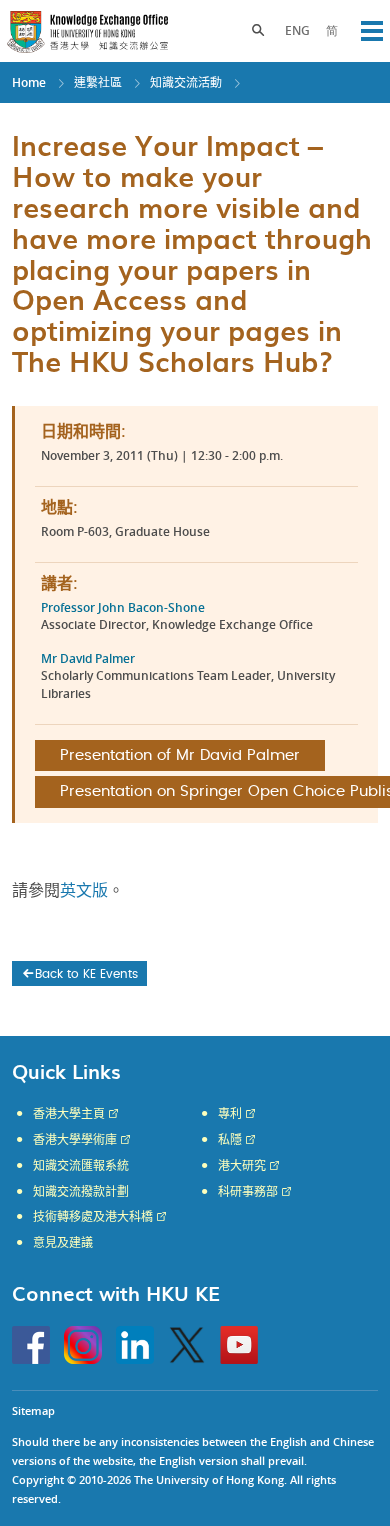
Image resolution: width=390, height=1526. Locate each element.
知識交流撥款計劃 (81, 1192)
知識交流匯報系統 (81, 1166)
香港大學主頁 (69, 1114)
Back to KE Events (86, 974)
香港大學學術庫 (75, 1140)
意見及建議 (63, 1243)
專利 (230, 1114)
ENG (297, 30)
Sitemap (33, 1410)
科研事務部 (248, 1192)
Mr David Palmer (88, 658)
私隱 (230, 1140)
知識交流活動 (186, 82)
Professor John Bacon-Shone (123, 607)
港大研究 (242, 1166)
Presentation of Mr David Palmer (180, 755)
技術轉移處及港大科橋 (93, 1217)
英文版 (84, 891)
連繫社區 (98, 82)
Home (29, 82)
